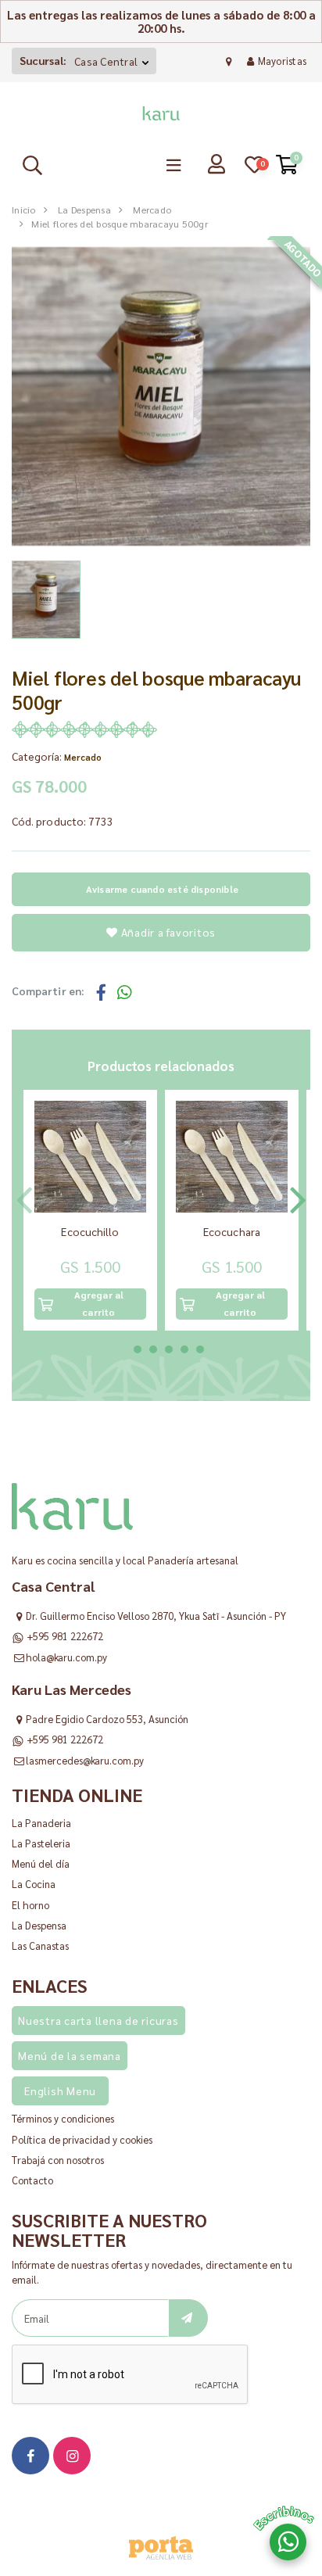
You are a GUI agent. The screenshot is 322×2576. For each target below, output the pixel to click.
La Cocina (34, 1884)
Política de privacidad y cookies (82, 2139)
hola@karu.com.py (66, 1657)
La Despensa (84, 210)
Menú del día (41, 1863)
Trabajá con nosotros (58, 2160)
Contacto (32, 2180)
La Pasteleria (41, 1843)
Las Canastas (40, 1945)
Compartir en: (48, 991)
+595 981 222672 (65, 1636)
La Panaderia (41, 1823)
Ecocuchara (232, 1231)
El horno (30, 1905)
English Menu (60, 2091)
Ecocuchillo (90, 1231)
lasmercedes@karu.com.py (85, 1760)
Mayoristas (282, 61)
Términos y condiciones (63, 2118)
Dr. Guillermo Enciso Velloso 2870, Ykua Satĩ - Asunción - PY (156, 1616)
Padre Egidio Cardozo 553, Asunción (107, 1719)
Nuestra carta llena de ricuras (98, 2020)
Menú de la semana (70, 2055)
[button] (122, 1349)
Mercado (152, 210)
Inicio (24, 210)
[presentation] (24, 1195)
